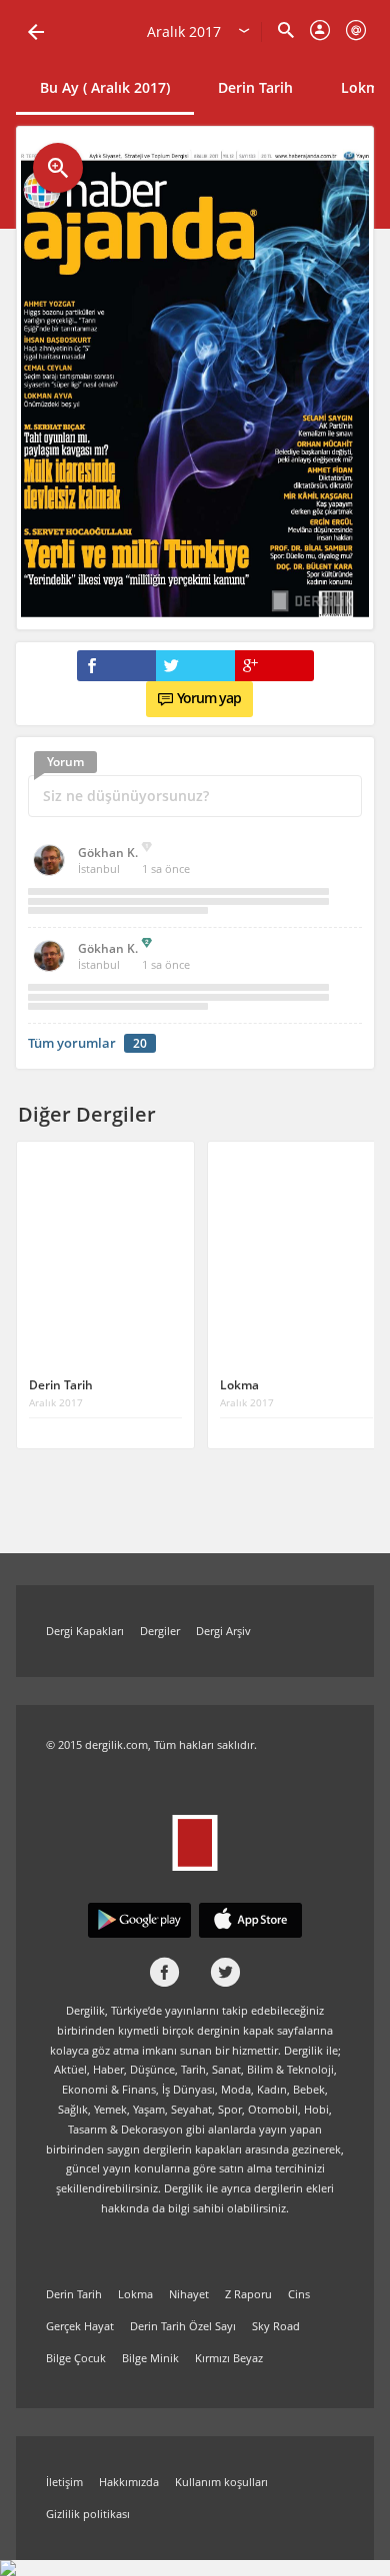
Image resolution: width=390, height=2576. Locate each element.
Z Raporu (248, 2294)
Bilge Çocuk (76, 2358)
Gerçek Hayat (80, 2326)
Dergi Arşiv (223, 1631)
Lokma (135, 2294)
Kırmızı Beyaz (229, 2358)
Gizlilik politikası (88, 2514)
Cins (299, 2294)
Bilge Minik (150, 2358)
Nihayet (189, 2294)
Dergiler (160, 1631)
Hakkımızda (129, 2482)
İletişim (64, 2482)
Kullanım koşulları (221, 2482)
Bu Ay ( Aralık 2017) (105, 87)
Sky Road (276, 2326)
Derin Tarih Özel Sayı (183, 2326)
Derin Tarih (255, 87)
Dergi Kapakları (85, 1631)
